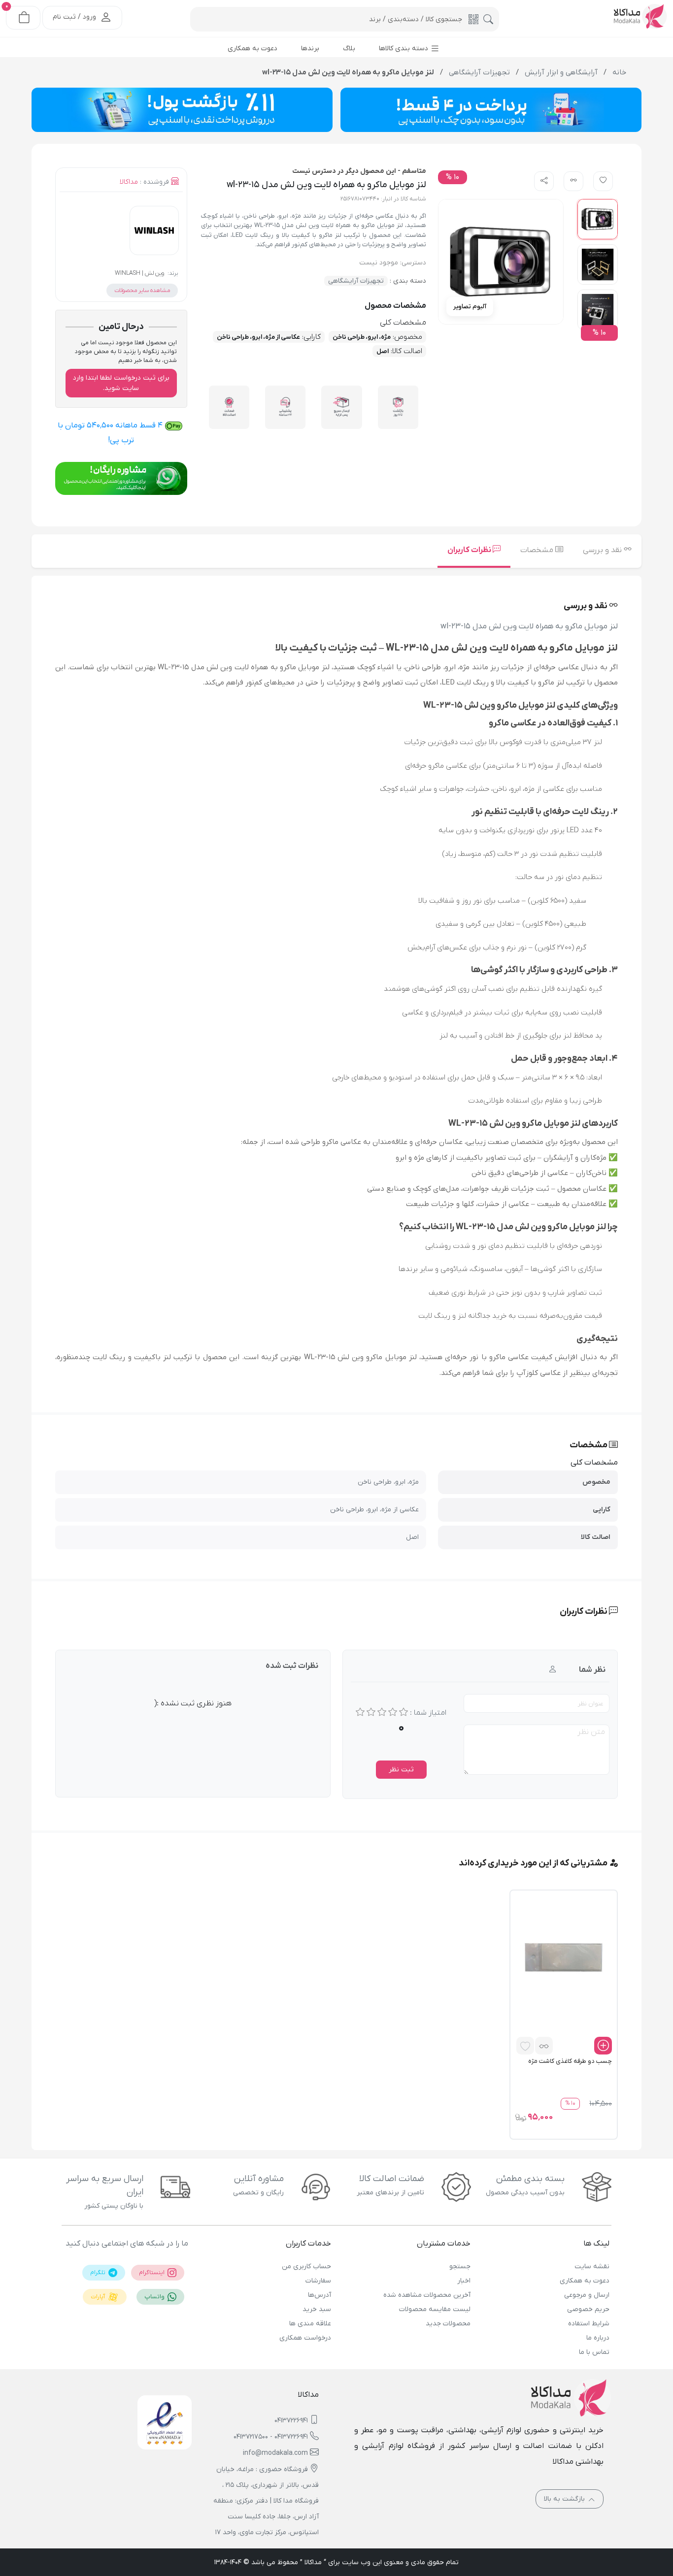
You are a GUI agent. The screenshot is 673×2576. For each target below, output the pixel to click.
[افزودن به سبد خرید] (603, 2046)
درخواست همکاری (305, 2338)
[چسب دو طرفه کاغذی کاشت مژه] (564, 1957)
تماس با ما (594, 2352)
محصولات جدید (448, 2324)
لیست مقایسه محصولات (435, 2309)
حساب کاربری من (306, 2266)
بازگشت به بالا (565, 2499)
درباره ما (598, 2338)
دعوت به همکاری (585, 2281)
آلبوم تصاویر (470, 307)
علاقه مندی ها (310, 2324)
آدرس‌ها (320, 2295)
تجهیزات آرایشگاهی (356, 281)
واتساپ (155, 2297)
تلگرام (99, 2273)
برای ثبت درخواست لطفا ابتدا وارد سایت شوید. (121, 383)
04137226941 (291, 2421)
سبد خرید (317, 2309)
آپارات (99, 2297)
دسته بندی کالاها (404, 49)
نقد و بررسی (603, 550)
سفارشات (318, 2281)
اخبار (464, 2281)
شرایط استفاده (589, 2324)
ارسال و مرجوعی (587, 2295)
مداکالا (129, 182)
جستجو (460, 2266)
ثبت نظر (401, 1770)
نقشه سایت (592, 2266)
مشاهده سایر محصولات (142, 291)
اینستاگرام (152, 2273)
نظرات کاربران (470, 550)
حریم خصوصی (588, 2309)
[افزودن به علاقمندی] (525, 2046)
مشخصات (538, 550)
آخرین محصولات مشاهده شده (427, 2295)
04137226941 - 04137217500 (271, 2437)
